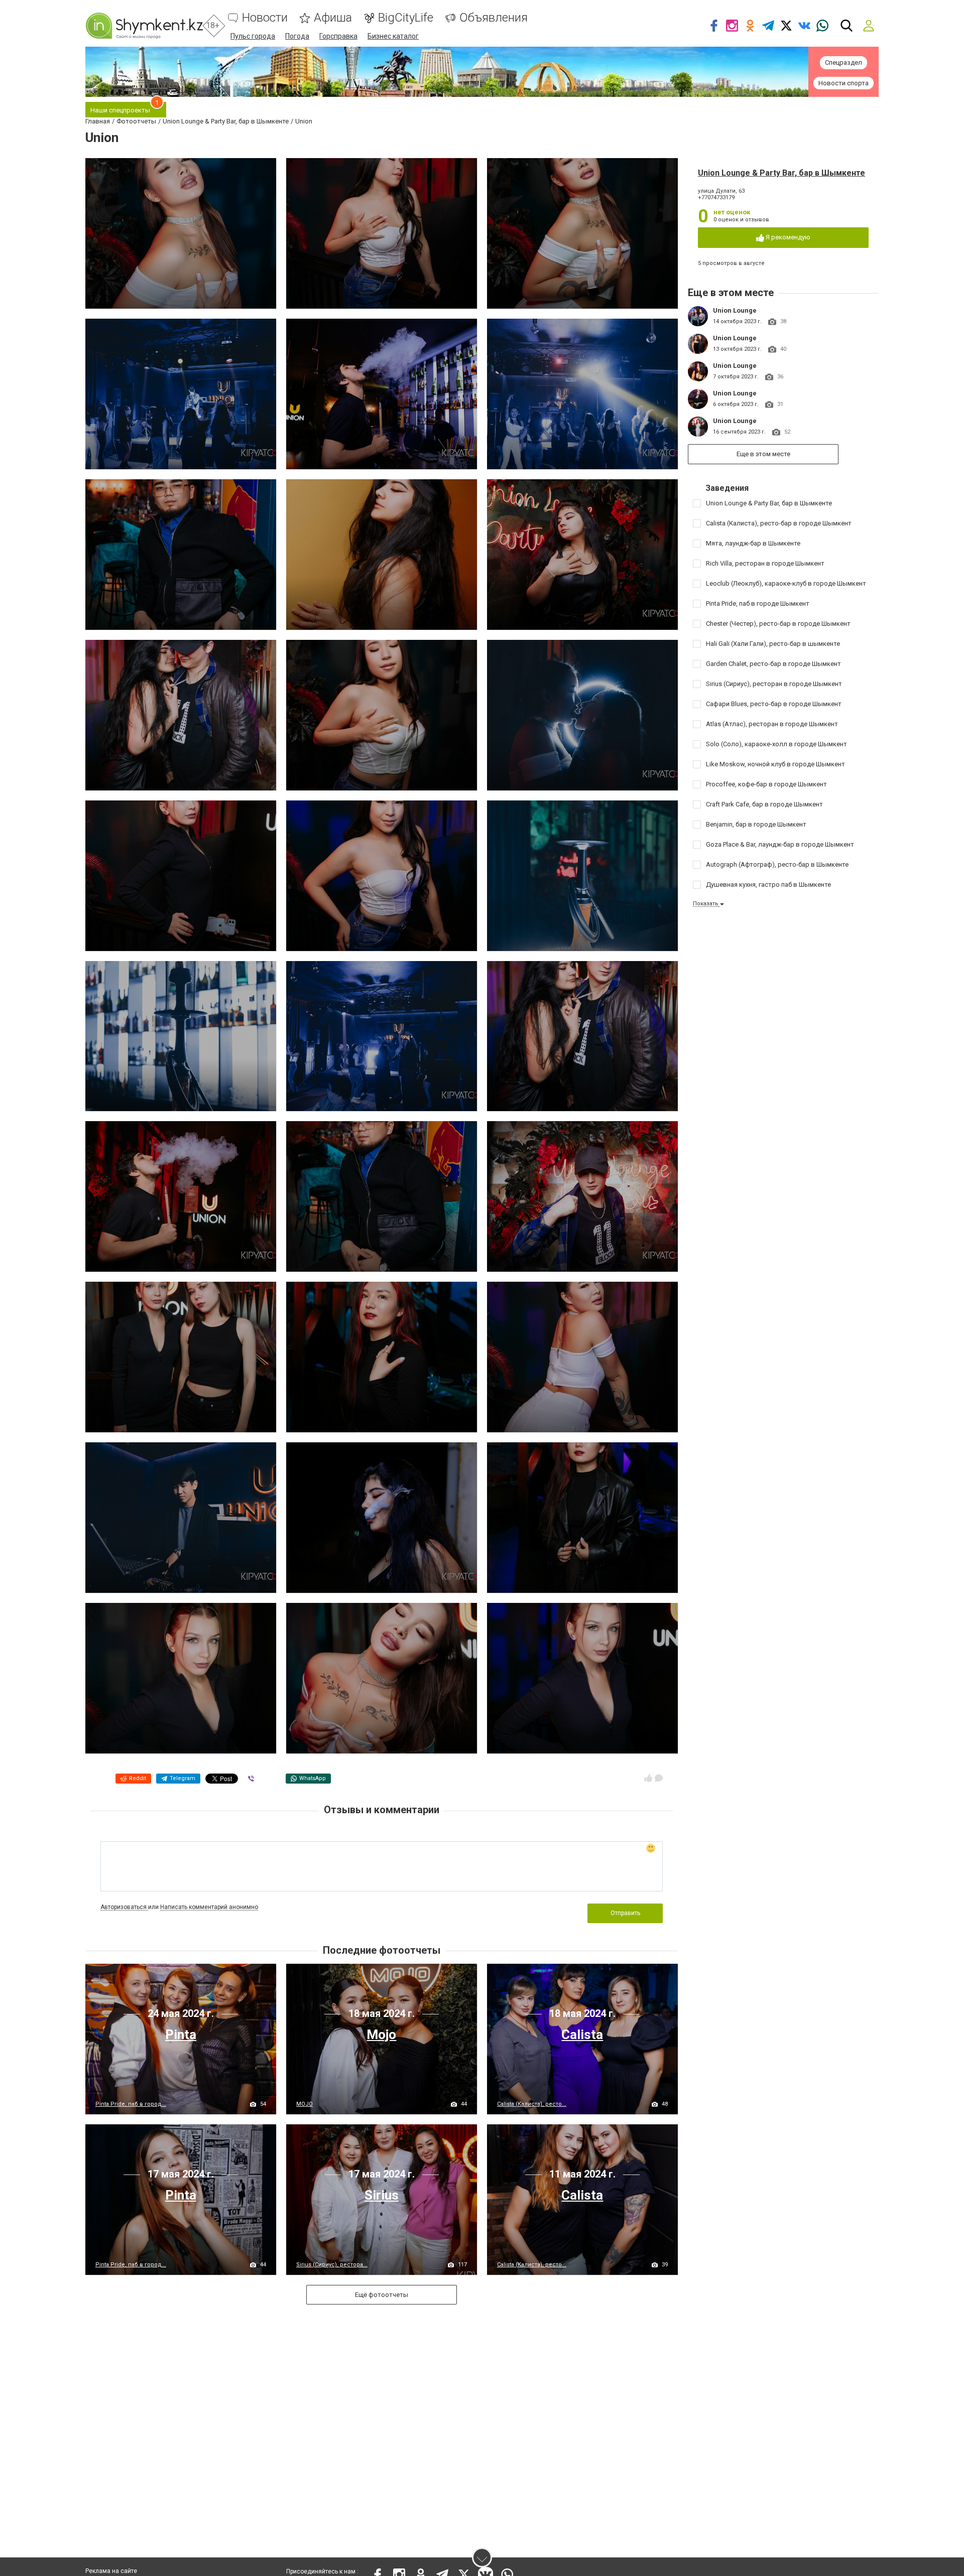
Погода (297, 36)
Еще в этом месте (763, 454)
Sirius (382, 2195)
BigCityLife (406, 18)
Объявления (494, 18)
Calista (582, 2035)
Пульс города (253, 36)
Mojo (381, 2035)
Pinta (181, 2035)
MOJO (305, 2104)
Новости (265, 18)
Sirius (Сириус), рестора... (332, 2265)
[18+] (144, 26)
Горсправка (338, 36)
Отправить (625, 1913)
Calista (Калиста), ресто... (532, 2104)
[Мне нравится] (648, 1778)
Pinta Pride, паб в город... (131, 2104)
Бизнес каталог (393, 36)
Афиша (333, 18)
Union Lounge (735, 310)
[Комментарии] (659, 1778)
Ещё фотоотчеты (382, 2295)
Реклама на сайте (111, 2571)
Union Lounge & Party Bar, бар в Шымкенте (781, 173)
